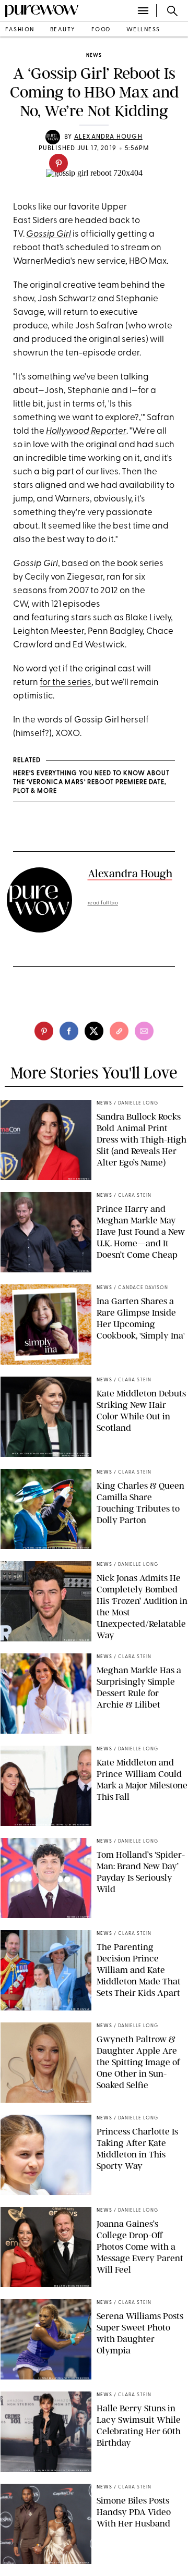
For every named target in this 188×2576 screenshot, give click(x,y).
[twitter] (94, 1031)
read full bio (103, 903)
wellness (143, 30)
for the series (66, 683)
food (101, 30)
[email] (144, 1031)
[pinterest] (58, 163)
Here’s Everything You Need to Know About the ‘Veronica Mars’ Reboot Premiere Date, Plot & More (91, 782)
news (94, 56)
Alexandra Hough (108, 137)
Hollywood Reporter (86, 431)
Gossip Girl (49, 234)
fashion (20, 30)
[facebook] (69, 1031)
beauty (63, 30)
